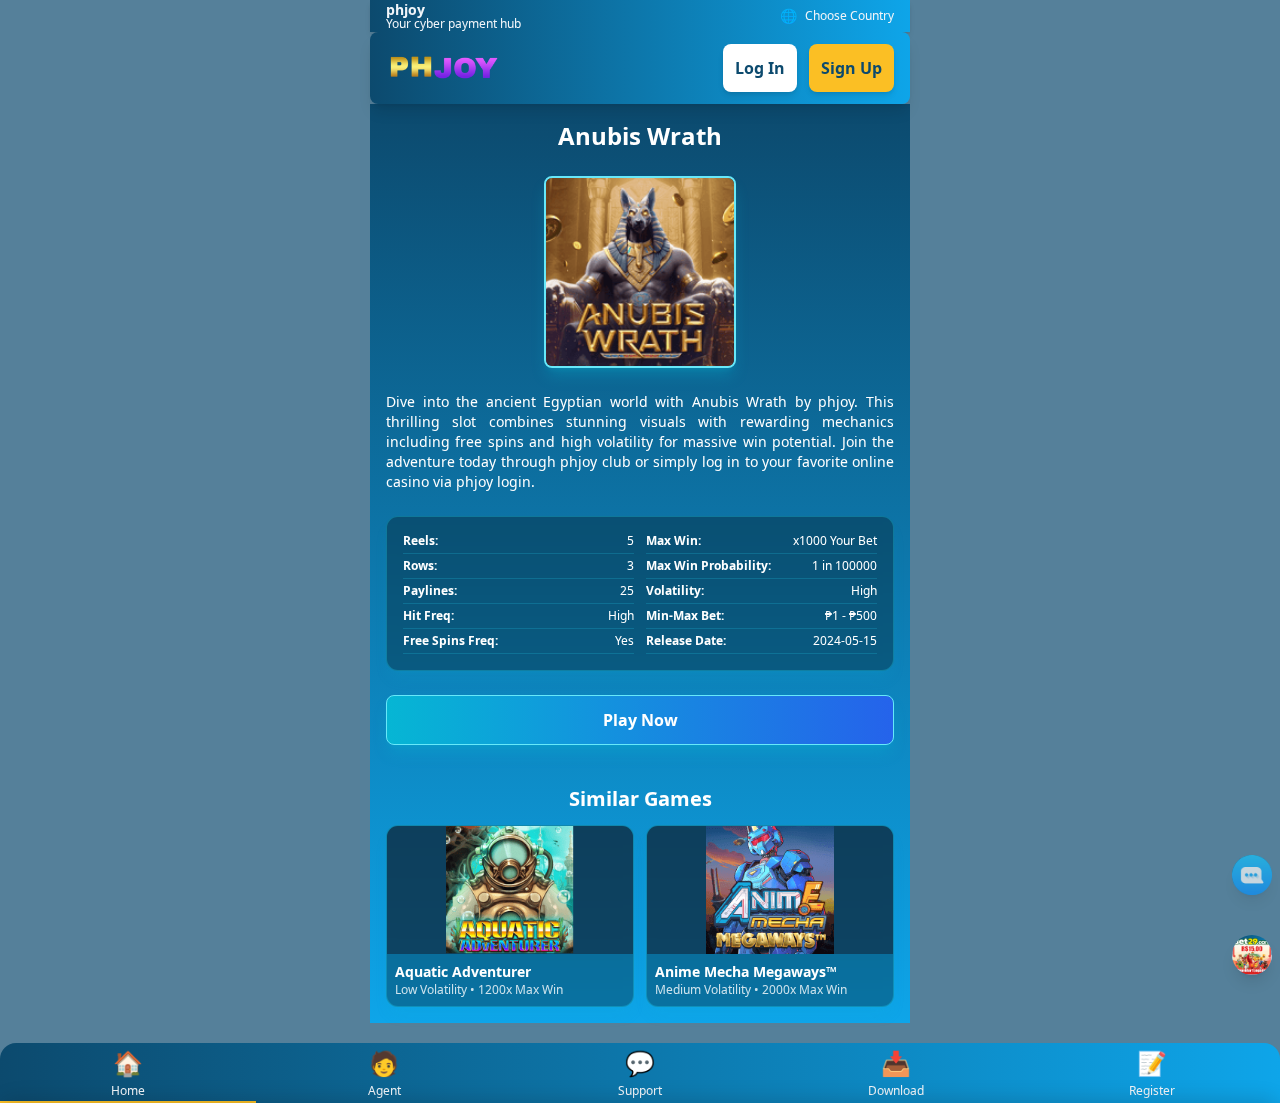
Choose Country (849, 16)
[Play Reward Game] (1252, 955)
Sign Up (851, 68)
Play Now (640, 720)
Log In (760, 68)
